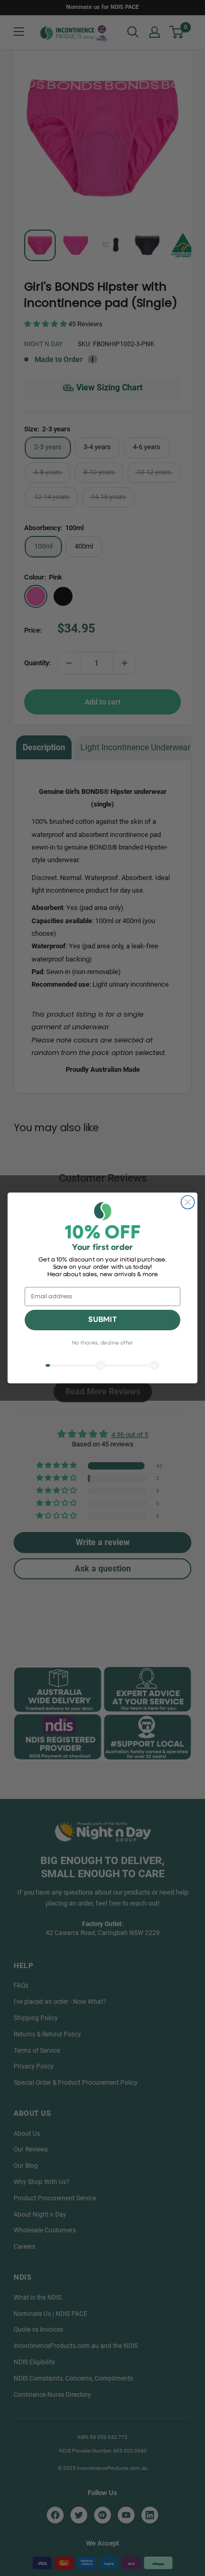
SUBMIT (102, 1320)
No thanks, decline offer (102, 1344)
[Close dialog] (188, 1202)
